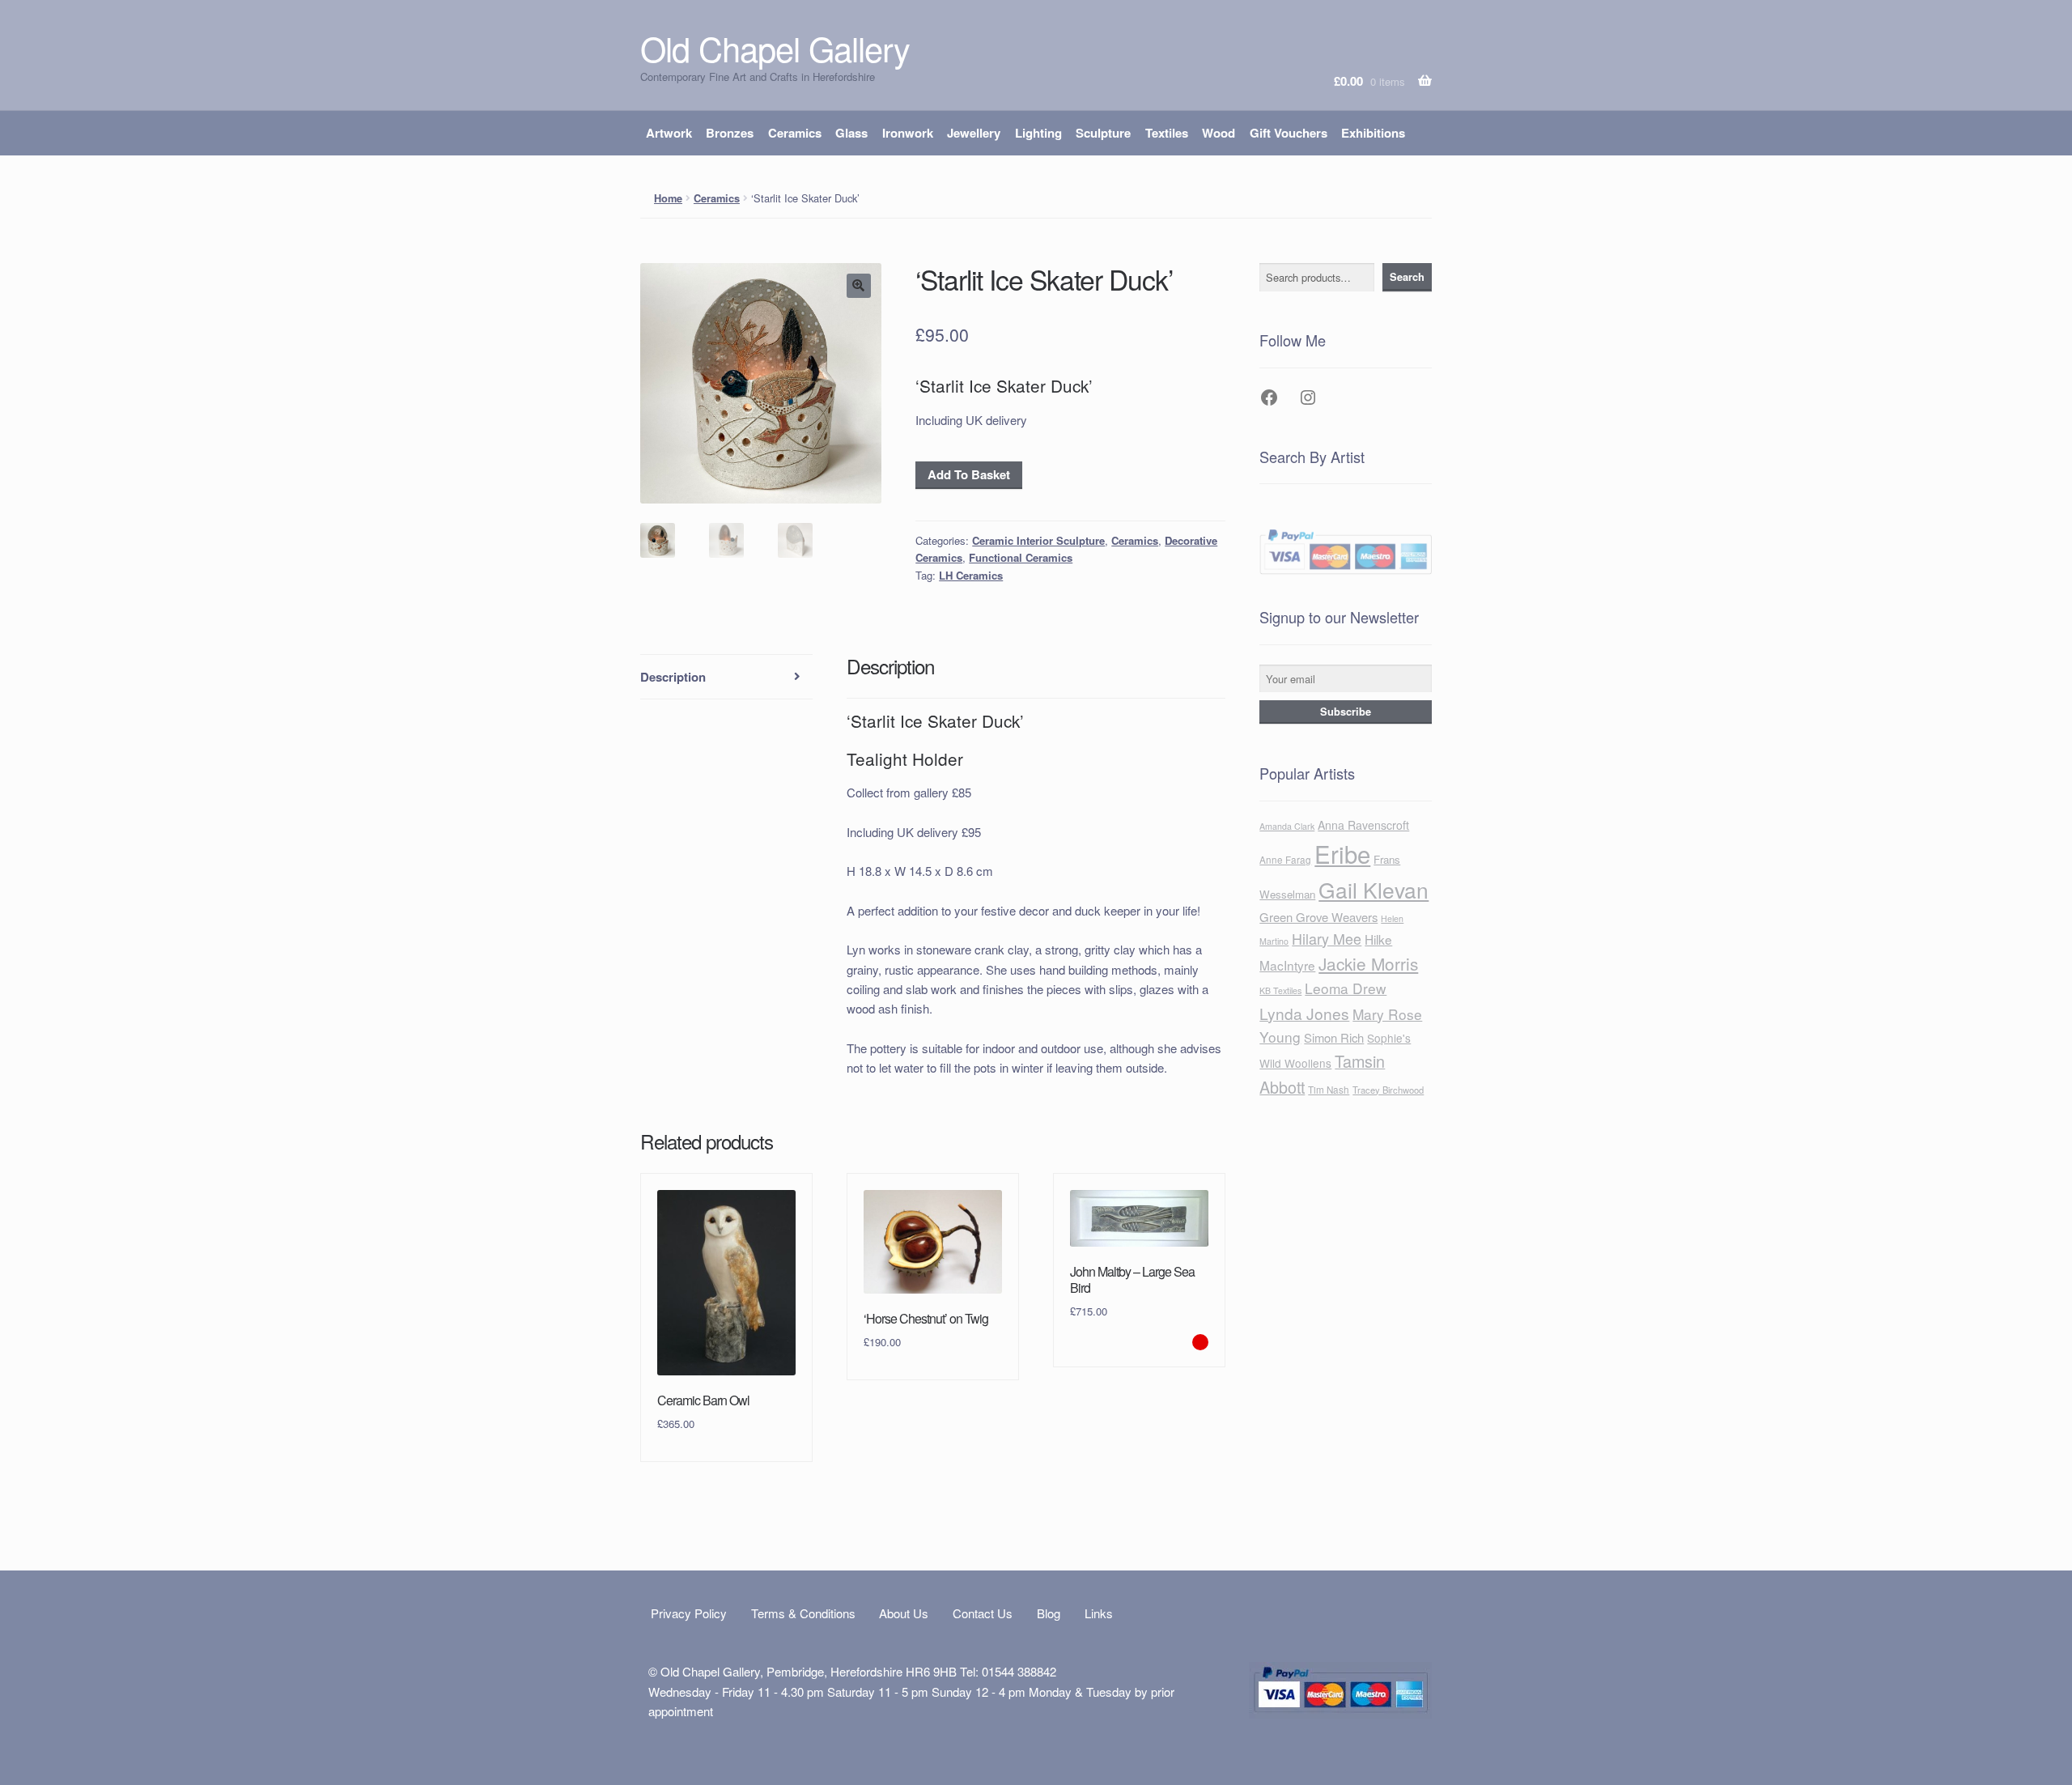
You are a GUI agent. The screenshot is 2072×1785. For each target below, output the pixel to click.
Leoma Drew (1346, 988)
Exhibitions (1373, 133)
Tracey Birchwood (1388, 1090)
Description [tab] (673, 677)
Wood (1219, 133)
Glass (851, 133)
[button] (859, 286)
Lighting (1038, 133)
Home (668, 198)
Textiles (1167, 133)
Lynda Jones (1304, 1013)
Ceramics (795, 133)
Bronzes (730, 133)
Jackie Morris (1368, 963)
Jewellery (974, 133)
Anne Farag (1285, 860)
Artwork (669, 133)
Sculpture (1103, 133)
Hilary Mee (1327, 938)
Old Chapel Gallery (775, 48)
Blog (1049, 1613)
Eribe (1342, 853)
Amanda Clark (1287, 826)
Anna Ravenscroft (1363, 825)
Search (1407, 277)
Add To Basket (969, 474)
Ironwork (908, 133)
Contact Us (983, 1613)
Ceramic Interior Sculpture (1038, 540)
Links (1099, 1613)
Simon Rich (1334, 1037)
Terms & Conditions (803, 1613)
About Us (904, 1613)
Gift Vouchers (1289, 133)
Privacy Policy (689, 1613)
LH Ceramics (971, 575)
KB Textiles (1280, 990)
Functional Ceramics (1021, 557)
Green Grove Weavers (1318, 917)
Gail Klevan (1374, 889)
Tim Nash (1329, 1090)
